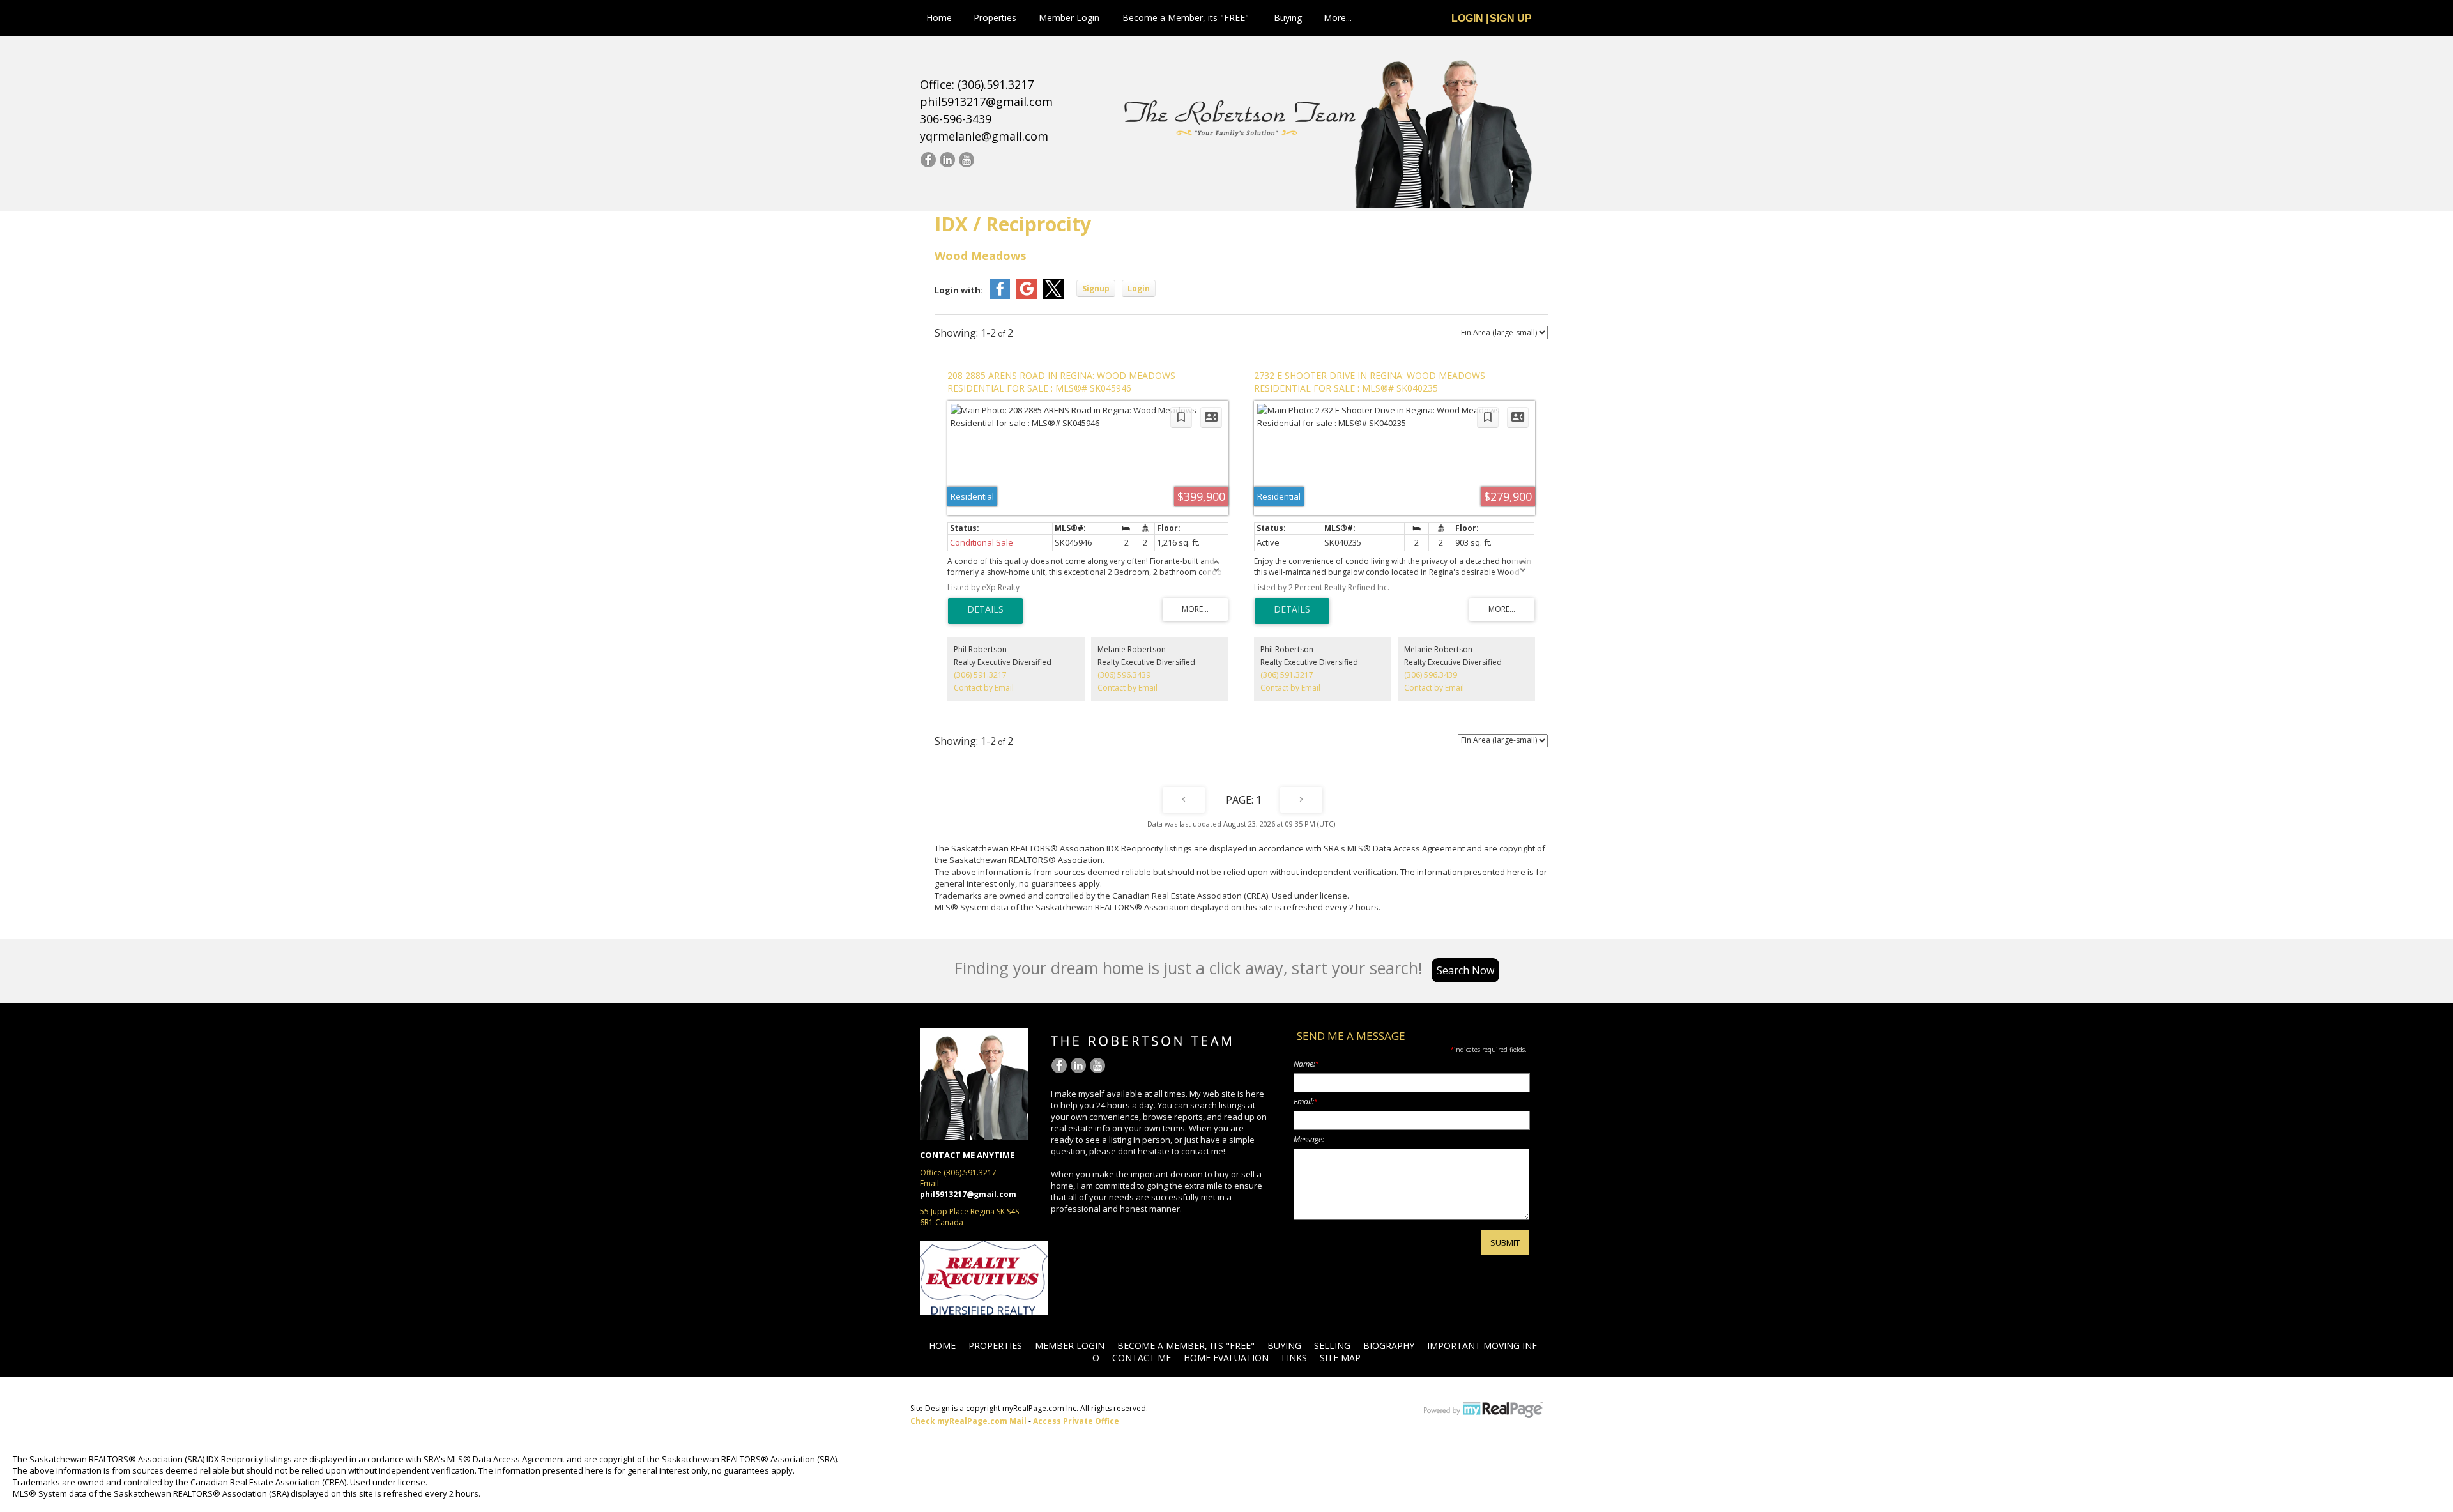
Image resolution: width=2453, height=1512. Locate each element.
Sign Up (1511, 18)
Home (939, 18)
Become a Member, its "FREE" (1186, 18)
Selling (1332, 1346)
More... (1338, 18)
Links (1294, 1358)
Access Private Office (1076, 1421)
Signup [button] (1096, 288)
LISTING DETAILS (985, 611)
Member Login (1069, 18)
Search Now (1465, 970)
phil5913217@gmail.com (986, 102)
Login (1467, 18)
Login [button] (1139, 288)
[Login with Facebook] (1000, 296)
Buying (1288, 18)
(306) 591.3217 (980, 675)
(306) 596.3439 (1124, 675)
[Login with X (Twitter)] (1053, 296)
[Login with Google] (1027, 296)
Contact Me (1142, 1358)
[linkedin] (947, 160)
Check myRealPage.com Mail (968, 1421)
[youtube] (966, 160)
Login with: (959, 290)
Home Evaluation (1226, 1358)
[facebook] (928, 160)
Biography (1389, 1346)
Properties (995, 18)
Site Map (1340, 1358)
